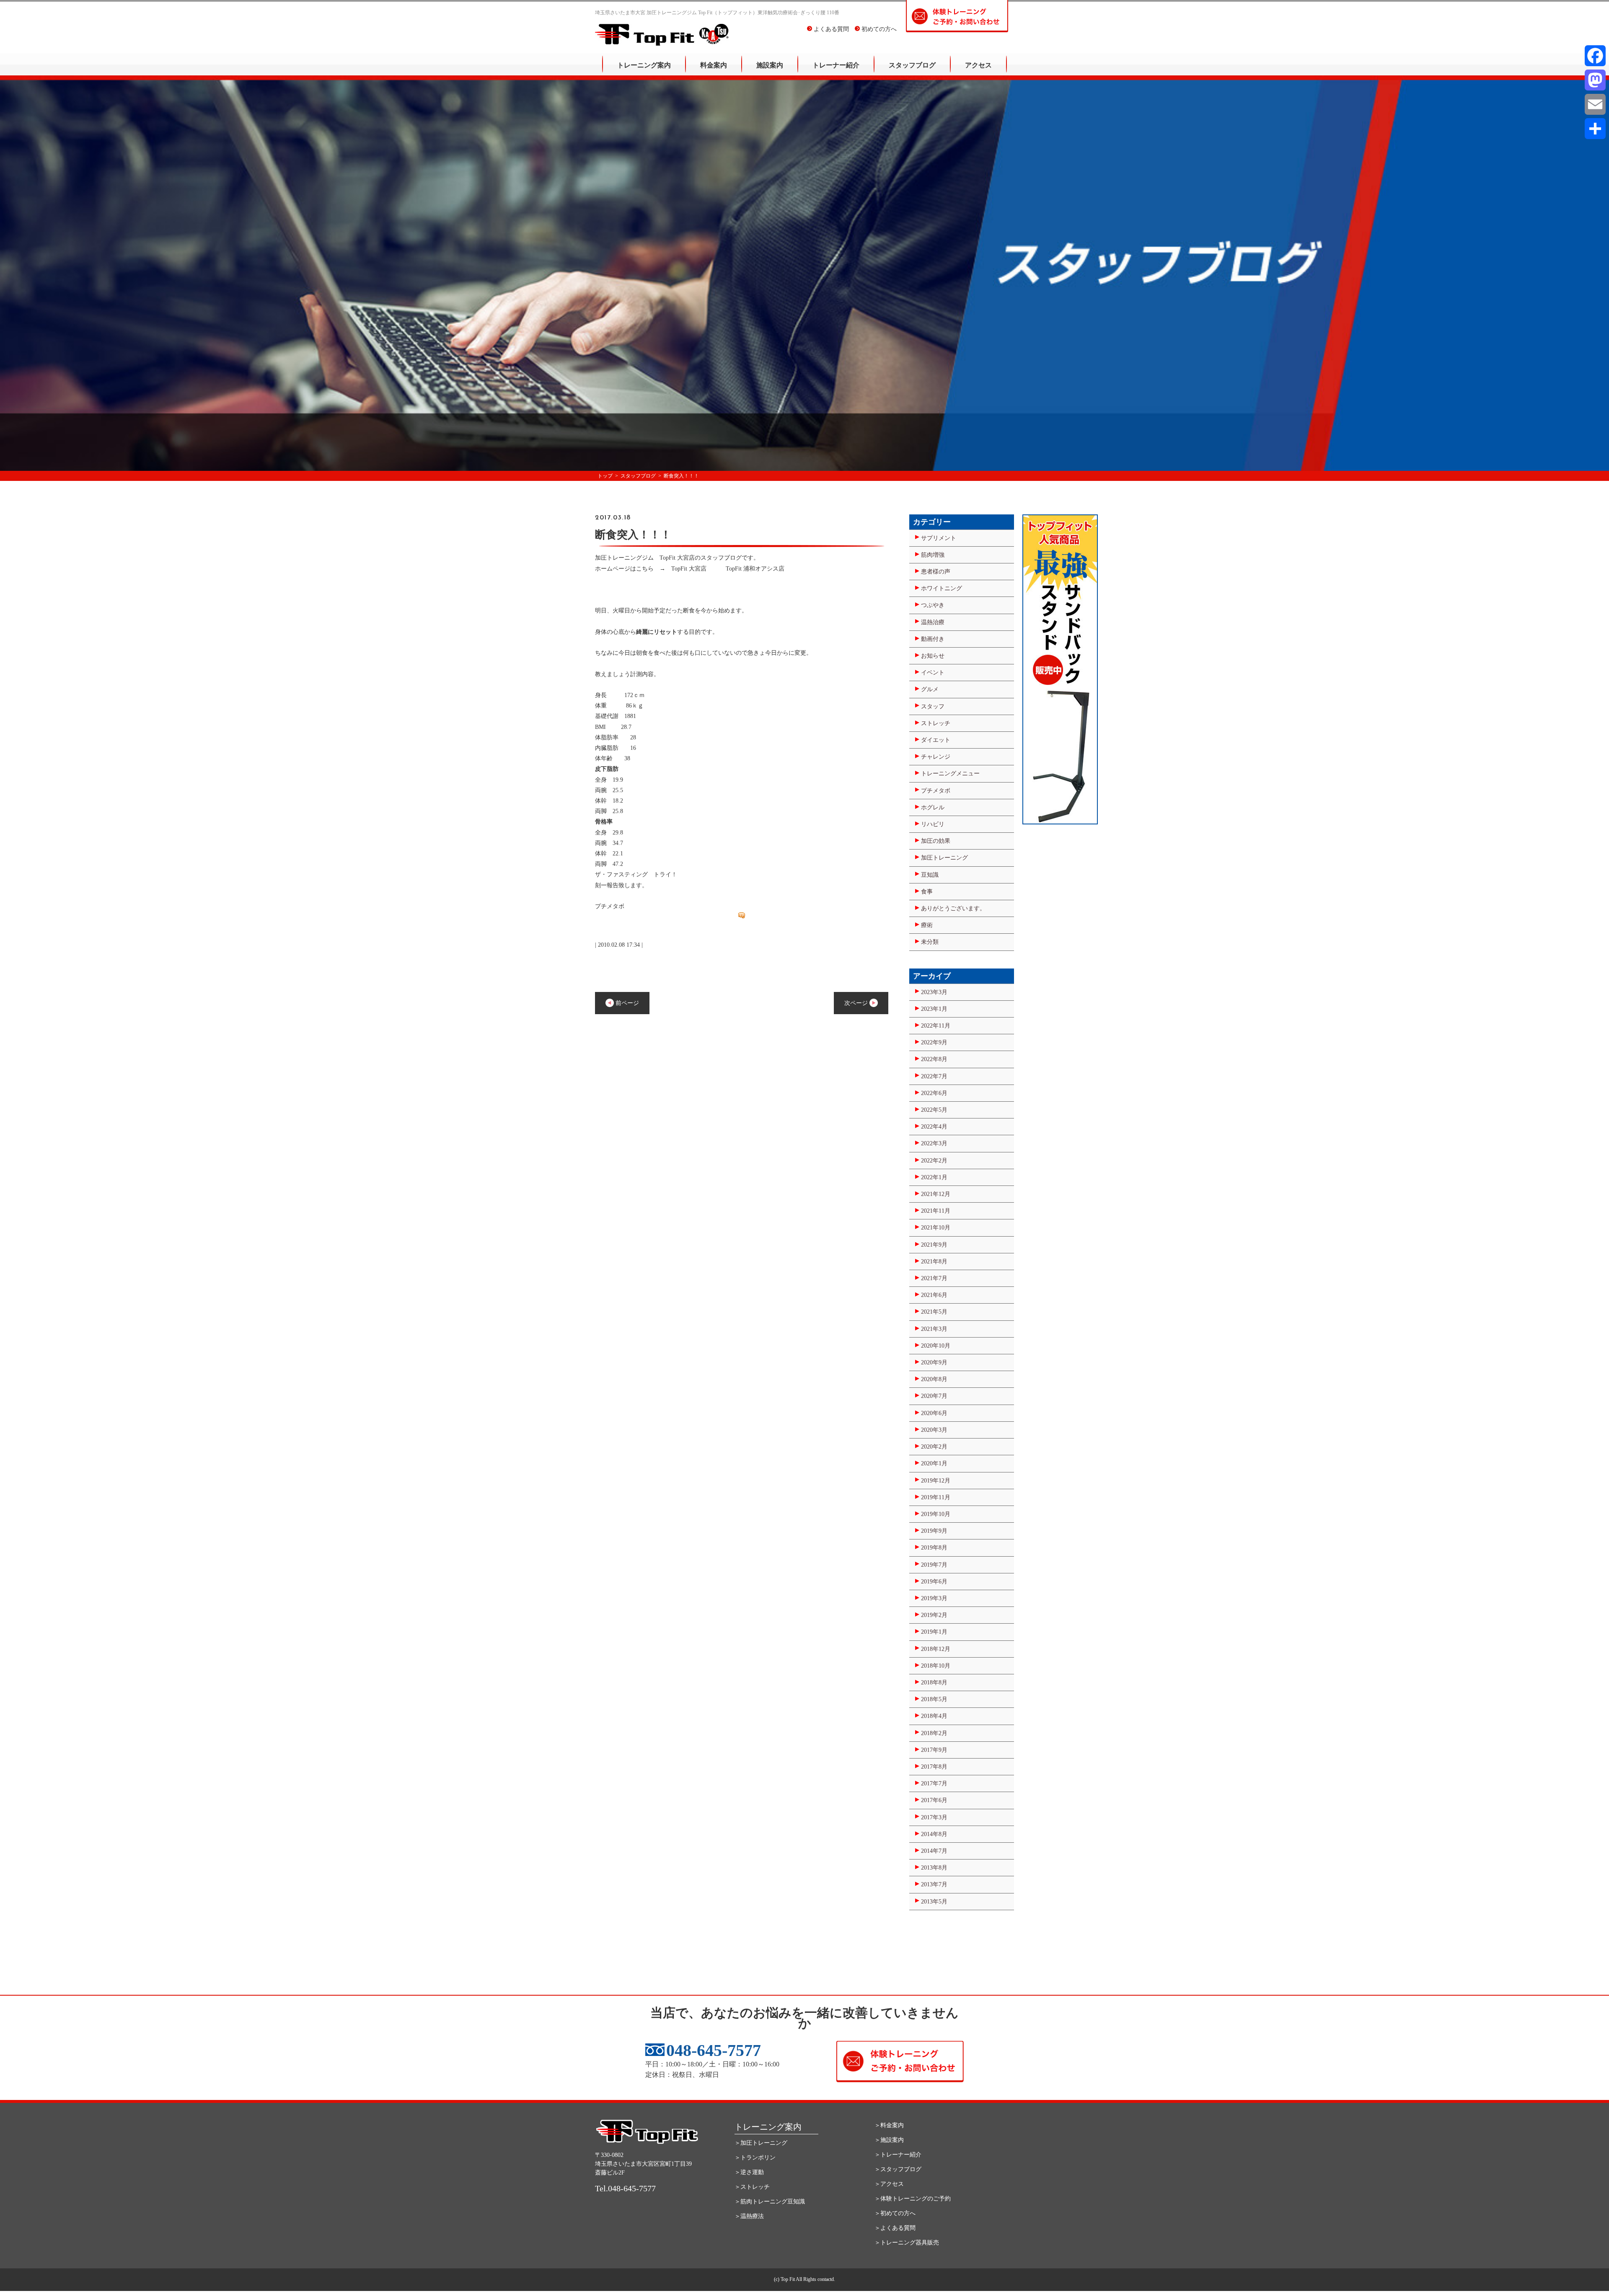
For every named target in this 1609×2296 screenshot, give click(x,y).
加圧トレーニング (944, 858)
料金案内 (714, 65)
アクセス (978, 65)
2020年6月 (934, 1413)
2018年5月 (934, 1699)
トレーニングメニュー (950, 774)
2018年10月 (936, 1666)
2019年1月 (934, 1632)
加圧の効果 (936, 841)
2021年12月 (936, 1194)
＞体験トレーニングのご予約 (913, 2199)
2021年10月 (936, 1228)
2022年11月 (936, 1026)
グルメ (930, 689)
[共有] (1595, 129)
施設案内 (770, 65)
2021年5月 (934, 1312)
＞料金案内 (889, 2125)
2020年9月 (934, 1362)
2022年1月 (934, 1177)
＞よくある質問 (895, 2228)
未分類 (930, 942)
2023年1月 (934, 1009)
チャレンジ (936, 757)
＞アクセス (889, 2184)
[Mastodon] (1595, 80)
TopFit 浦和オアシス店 (755, 569)
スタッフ (933, 706)
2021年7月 (934, 1278)
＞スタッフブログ (898, 2169)
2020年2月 (934, 1447)
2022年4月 (934, 1127)
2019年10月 (936, 1514)
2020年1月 (934, 1463)
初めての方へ (878, 29)
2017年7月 (934, 1783)
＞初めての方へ (895, 2213)
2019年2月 (934, 1615)
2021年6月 (934, 1295)
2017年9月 (934, 1750)
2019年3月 (934, 1598)
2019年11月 (936, 1497)
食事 (927, 892)
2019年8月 (934, 1548)
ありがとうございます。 (953, 908)
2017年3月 (934, 1817)
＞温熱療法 (749, 2216)
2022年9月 (934, 1042)
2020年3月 (934, 1430)
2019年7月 (934, 1565)
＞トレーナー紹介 (898, 2155)
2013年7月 (934, 1884)
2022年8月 (934, 1059)
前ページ (626, 1003)
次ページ (857, 1003)
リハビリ (933, 824)
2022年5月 (934, 1110)
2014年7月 (934, 1851)
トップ (605, 476)
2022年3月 (934, 1143)
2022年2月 (934, 1161)
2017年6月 (934, 1800)
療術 (927, 925)
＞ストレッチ (752, 2187)
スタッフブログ (912, 65)
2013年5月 (934, 1902)
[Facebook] (1595, 56)
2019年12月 (936, 1481)
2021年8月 (934, 1262)
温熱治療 (933, 622)
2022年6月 (934, 1093)
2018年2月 (934, 1733)
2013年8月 (934, 1868)
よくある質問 (830, 29)
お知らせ (933, 656)
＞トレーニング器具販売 (907, 2243)
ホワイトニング (942, 588)
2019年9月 (934, 1531)
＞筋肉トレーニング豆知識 (770, 2202)
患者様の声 (936, 572)
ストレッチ (936, 723)
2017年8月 (934, 1767)
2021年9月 (934, 1245)
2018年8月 (934, 1683)
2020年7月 (934, 1396)
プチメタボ (936, 791)
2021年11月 (936, 1211)
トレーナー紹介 (836, 65)
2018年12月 (936, 1649)
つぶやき (933, 605)
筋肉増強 (933, 555)
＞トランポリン (755, 2158)
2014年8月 (934, 1834)
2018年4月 (934, 1716)
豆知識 (930, 875)
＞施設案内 (889, 2140)
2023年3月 (934, 992)
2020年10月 (936, 1346)
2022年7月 (934, 1076)
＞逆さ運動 (749, 2172)
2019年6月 (934, 1582)
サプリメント (939, 538)
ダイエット (936, 740)
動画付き (933, 639)
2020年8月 (934, 1379)
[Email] (1595, 104)
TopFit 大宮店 (689, 569)
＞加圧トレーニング (761, 2143)
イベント (933, 673)
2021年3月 (934, 1329)
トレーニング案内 (644, 65)
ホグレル (933, 807)
